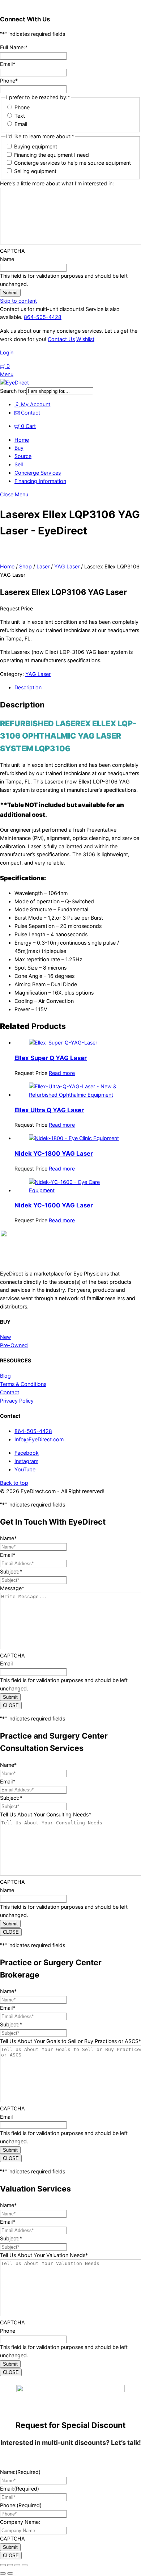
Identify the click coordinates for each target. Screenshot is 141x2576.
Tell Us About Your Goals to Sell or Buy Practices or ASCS (70, 2041)
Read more (62, 1073)
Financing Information (40, 481)
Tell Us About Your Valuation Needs (44, 2255)
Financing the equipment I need (52, 155)
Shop (25, 566)
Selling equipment (35, 171)
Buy (19, 448)
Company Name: (20, 2522)
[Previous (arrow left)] (3, 2573)
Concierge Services (38, 473)
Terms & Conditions (23, 1384)
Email (8, 64)
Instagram (26, 1461)
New (6, 1337)
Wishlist (85, 339)
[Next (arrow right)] (10, 2573)
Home (22, 440)
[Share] (17, 2565)
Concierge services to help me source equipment (72, 163)
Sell (19, 464)
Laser (43, 566)
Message (12, 1588)
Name (7, 259)
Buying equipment (36, 146)
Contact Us (61, 339)
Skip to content (18, 301)
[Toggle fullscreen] (10, 2565)
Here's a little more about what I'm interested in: (57, 183)
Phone (9, 81)
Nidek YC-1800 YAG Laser (54, 1153)
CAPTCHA (12, 251)
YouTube (25, 1469)
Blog (5, 1376)
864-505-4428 (43, 317)
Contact (30, 413)
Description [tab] (28, 687)
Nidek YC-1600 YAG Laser (54, 1205)
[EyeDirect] (14, 383)
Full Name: (14, 47)
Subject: (11, 1571)
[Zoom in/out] (3, 2565)
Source (23, 456)
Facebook (27, 1453)
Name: (20, 2472)
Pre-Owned (14, 1345)
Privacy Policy (17, 1401)
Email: (20, 2489)
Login (7, 352)
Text (20, 116)
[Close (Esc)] (25, 2565)
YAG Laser (67, 566)
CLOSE (11, 1705)
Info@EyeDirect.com (39, 1439)
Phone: (21, 2505)
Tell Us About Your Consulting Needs (46, 1814)
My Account (35, 404)
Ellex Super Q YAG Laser (51, 1058)
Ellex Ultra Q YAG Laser (49, 1110)
